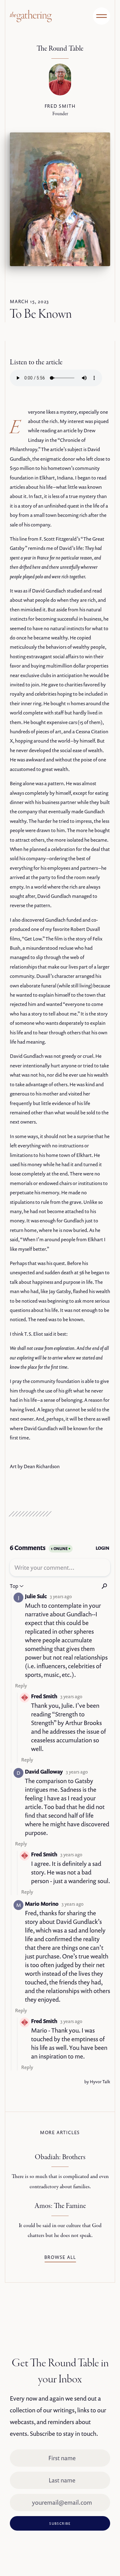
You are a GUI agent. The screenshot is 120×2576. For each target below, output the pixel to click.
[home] (28, 16)
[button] (102, 16)
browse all (60, 2257)
